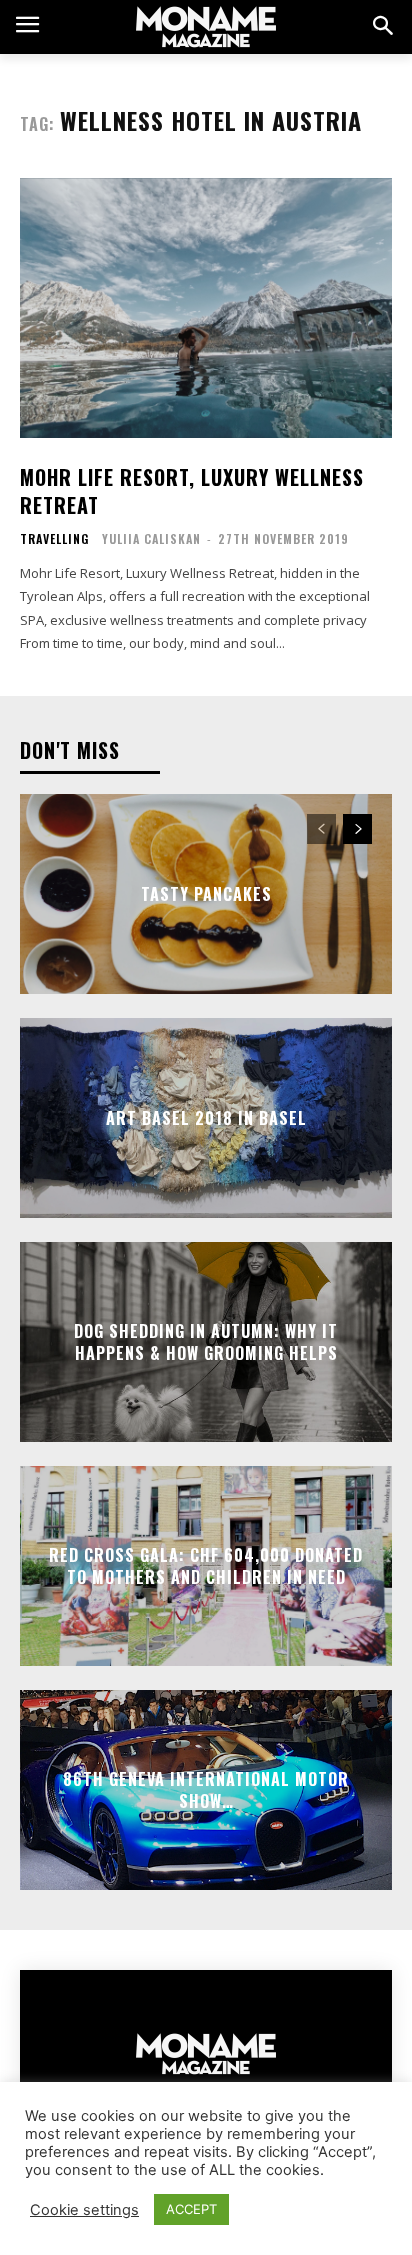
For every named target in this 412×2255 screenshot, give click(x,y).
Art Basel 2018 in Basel (206, 1117)
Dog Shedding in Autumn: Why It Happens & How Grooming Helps (206, 1341)
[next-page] (357, 829)
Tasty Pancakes (206, 893)
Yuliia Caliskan (151, 538)
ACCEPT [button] (191, 2209)
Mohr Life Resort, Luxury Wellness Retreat (192, 491)
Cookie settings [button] (84, 2210)
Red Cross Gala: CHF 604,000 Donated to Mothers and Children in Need (206, 1565)
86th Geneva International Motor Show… (206, 1789)
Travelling (54, 539)
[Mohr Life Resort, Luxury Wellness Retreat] (206, 308)
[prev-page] (321, 829)
